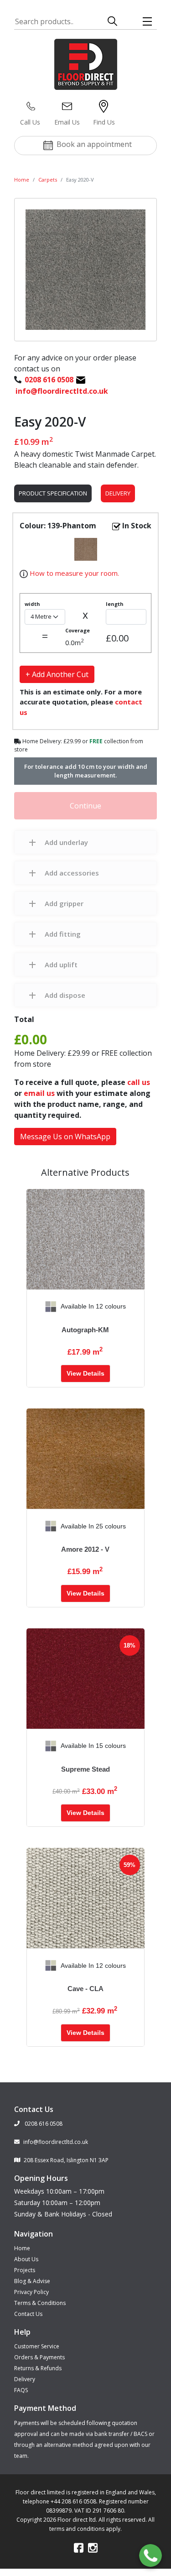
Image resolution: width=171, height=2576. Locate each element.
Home (22, 180)
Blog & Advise (32, 2281)
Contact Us (28, 2314)
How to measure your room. (73, 573)
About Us (26, 2259)
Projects (25, 2270)
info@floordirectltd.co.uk (56, 2142)
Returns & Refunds (38, 2368)
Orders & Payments (39, 2357)
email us (39, 1093)
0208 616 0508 (43, 2124)
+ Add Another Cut (57, 674)
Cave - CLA (85, 1989)
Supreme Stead (85, 1769)
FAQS (21, 2390)
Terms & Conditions (40, 2303)
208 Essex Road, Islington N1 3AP (66, 2160)
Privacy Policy (31, 2292)
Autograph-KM (85, 1330)
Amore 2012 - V (85, 1549)
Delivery (118, 493)
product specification (53, 493)
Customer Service (37, 2346)
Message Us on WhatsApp (65, 1137)
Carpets (48, 180)
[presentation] (34, 1307)
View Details (85, 1373)
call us (139, 1082)
